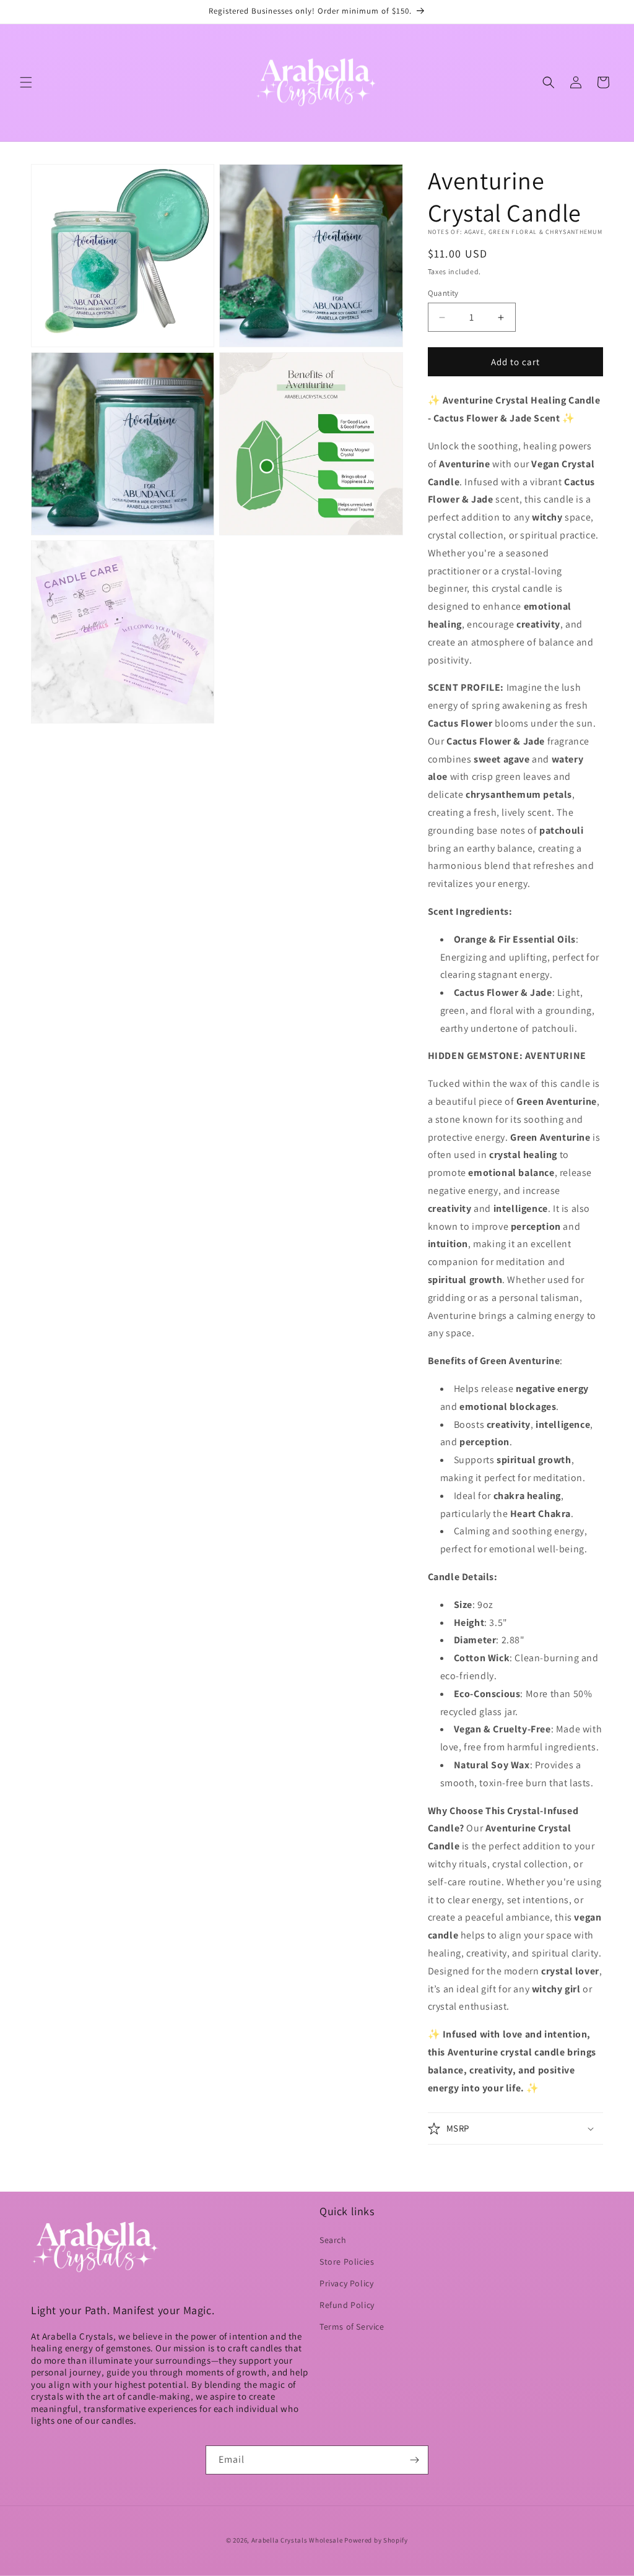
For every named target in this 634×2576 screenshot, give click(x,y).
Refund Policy (347, 2305)
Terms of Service (352, 2327)
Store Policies (347, 2262)
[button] (26, 82)
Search (333, 2240)
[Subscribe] (414, 2460)
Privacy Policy (346, 2283)
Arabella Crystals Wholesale (297, 2540)
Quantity (443, 293)
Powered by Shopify (376, 2540)
